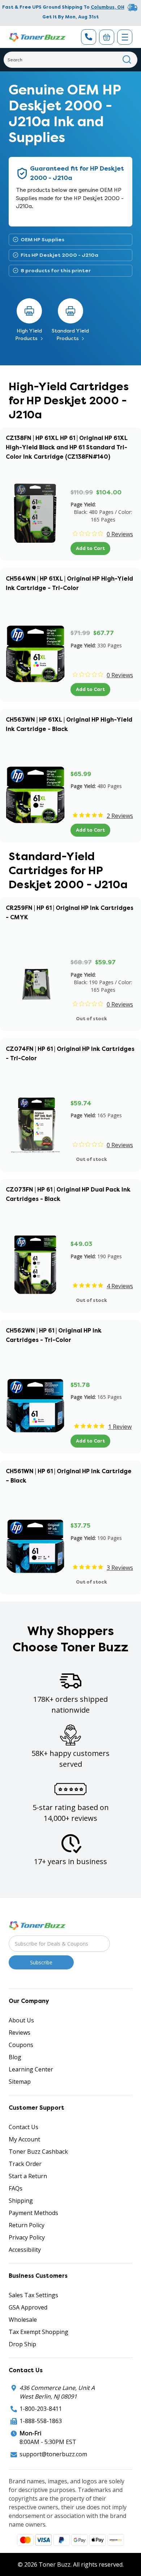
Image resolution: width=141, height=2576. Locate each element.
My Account (24, 2139)
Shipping (21, 2201)
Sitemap (20, 2082)
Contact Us (23, 2127)
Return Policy (27, 2225)
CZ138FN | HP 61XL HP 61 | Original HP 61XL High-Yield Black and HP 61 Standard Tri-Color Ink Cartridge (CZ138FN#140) (67, 447)
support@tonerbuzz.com (53, 2454)
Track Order (25, 2164)
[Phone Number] (89, 37)
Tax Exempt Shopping (39, 2332)
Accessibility (25, 2250)
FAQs (16, 2188)
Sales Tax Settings (33, 2295)
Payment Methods (33, 2213)
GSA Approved (28, 2307)
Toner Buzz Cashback (38, 2152)
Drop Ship (22, 2344)
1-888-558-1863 (41, 2421)
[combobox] (70, 60)
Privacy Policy (27, 2237)
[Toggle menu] (125, 37)
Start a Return (28, 2176)
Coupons (21, 2045)
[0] (107, 37)
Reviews (20, 2033)
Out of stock (91, 1019)
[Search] (127, 60)
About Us (21, 2020)
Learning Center (31, 2069)
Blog (15, 2057)
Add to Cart (90, 548)
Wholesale (23, 2320)
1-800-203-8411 (41, 2409)
